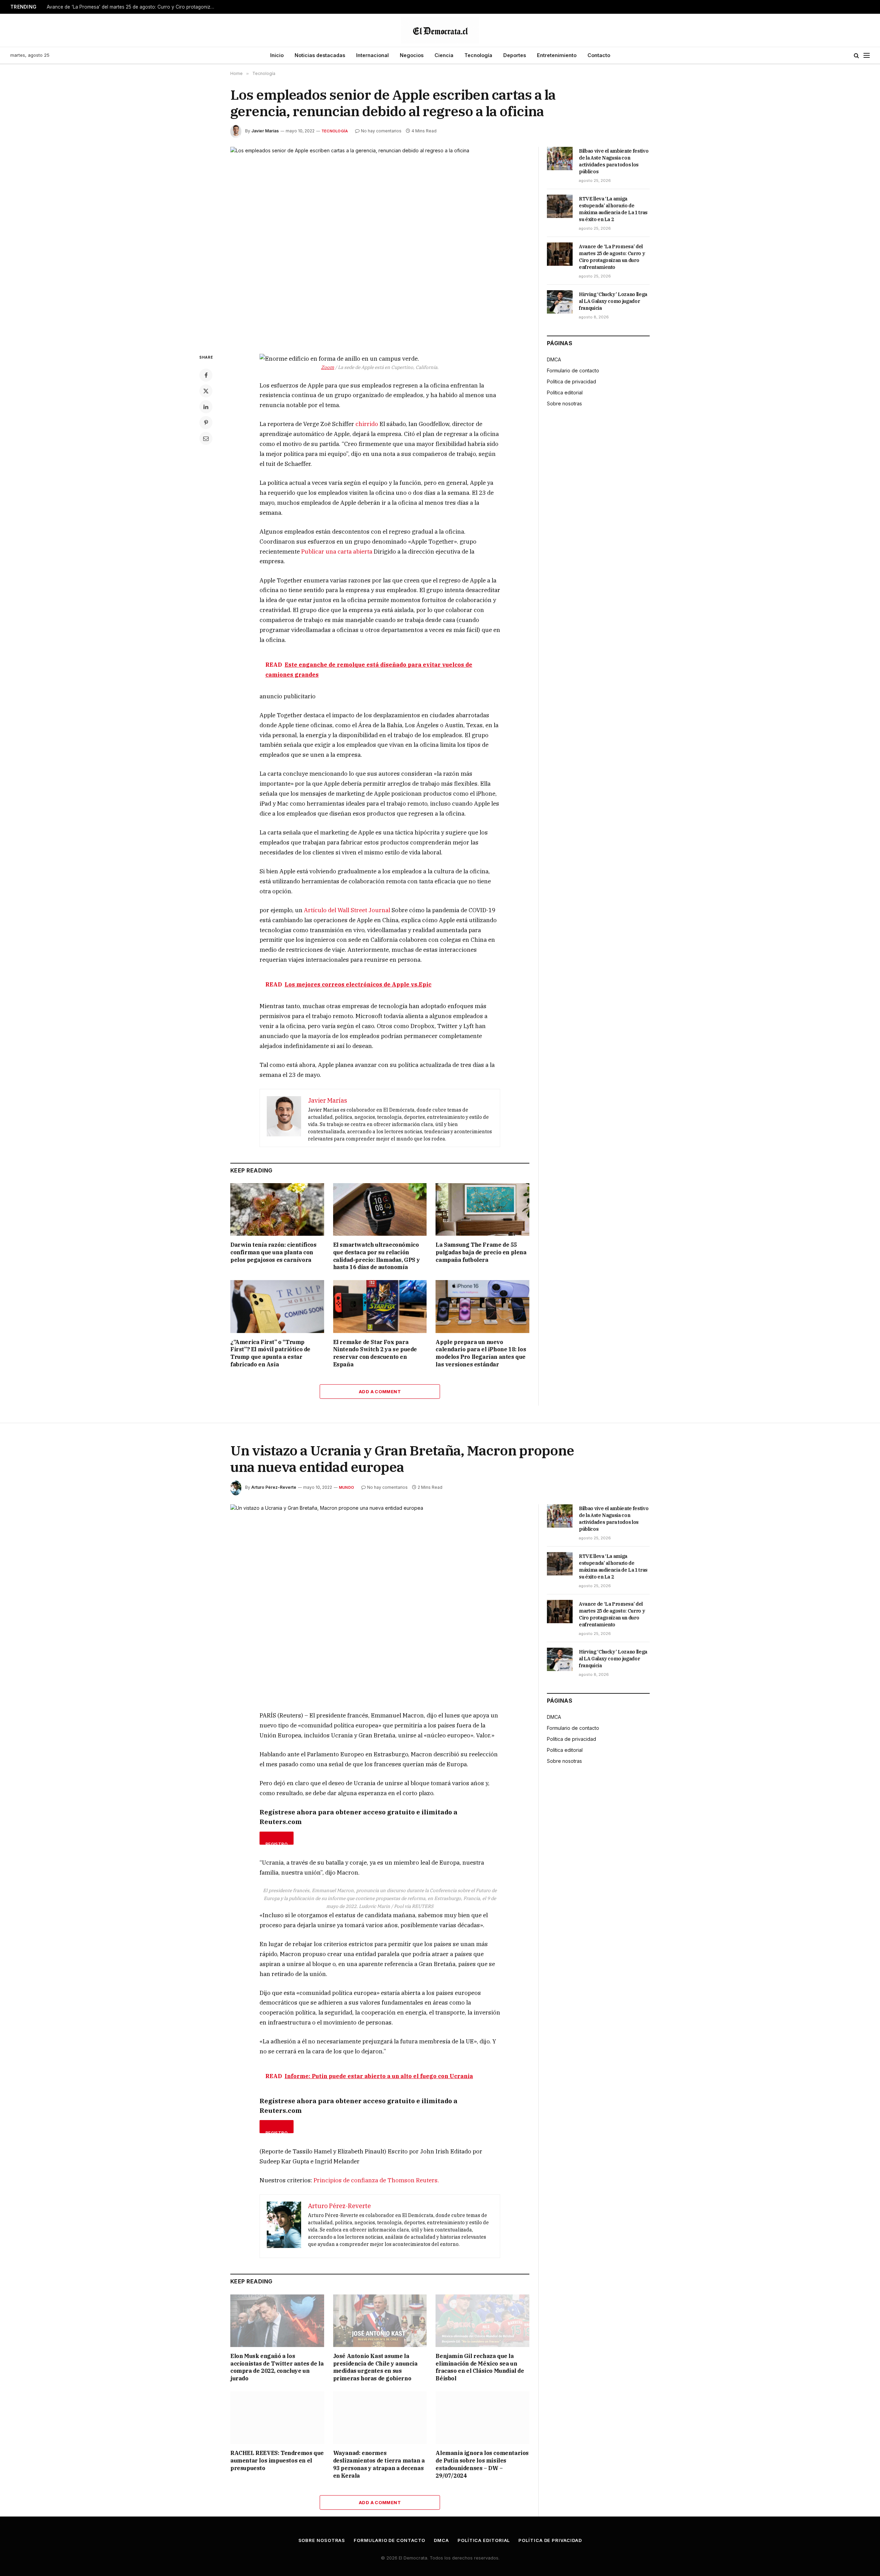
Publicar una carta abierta (337, 552)
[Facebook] (206, 375)
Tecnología (478, 55)
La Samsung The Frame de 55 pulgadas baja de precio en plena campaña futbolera (481, 1252)
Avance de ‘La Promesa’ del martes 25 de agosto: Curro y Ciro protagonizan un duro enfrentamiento (133, 7)
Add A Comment (380, 1391)
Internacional (372, 55)
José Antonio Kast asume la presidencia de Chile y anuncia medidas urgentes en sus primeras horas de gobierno (375, 2367)
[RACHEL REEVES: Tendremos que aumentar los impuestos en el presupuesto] (277, 2418)
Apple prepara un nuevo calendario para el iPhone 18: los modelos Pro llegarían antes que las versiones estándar (481, 1353)
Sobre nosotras (564, 403)
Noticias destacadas (320, 55)
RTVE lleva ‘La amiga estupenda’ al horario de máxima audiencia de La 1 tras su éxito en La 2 (613, 209)
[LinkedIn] (206, 407)
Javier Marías (265, 131)
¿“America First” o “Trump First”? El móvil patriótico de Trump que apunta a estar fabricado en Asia (270, 1353)
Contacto (599, 55)
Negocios (412, 55)
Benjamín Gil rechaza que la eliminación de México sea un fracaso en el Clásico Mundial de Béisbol (480, 2367)
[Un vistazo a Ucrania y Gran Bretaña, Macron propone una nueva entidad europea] (380, 1602)
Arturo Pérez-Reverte (274, 1487)
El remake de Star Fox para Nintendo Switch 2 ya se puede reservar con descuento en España (375, 1353)
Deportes (515, 55)
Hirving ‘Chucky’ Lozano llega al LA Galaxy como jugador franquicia (613, 301)
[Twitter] (206, 391)
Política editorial (565, 392)
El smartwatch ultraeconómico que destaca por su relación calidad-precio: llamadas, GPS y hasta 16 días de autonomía (377, 1256)
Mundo (346, 1487)
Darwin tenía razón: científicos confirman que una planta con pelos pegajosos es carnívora (273, 1252)
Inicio (277, 55)
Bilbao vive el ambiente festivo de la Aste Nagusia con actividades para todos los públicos (614, 161)
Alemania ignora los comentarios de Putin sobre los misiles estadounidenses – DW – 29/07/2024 (482, 2464)
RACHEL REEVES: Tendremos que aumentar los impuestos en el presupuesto (277, 2460)
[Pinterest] (206, 423)
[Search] (856, 56)
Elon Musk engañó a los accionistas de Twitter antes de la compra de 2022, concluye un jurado (277, 2367)
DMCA (554, 359)
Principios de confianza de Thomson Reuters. (376, 2180)
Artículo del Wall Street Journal (347, 910)
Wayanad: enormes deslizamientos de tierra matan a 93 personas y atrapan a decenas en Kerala (379, 2464)
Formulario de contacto (573, 370)
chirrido (367, 424)
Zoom (328, 367)
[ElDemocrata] (440, 30)
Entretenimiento (557, 55)
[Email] (206, 438)
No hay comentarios (381, 131)
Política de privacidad (571, 381)
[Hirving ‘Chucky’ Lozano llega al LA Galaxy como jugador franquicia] (560, 302)
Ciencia (444, 55)
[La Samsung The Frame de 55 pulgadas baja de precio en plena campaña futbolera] (482, 1209)
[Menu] (867, 56)
